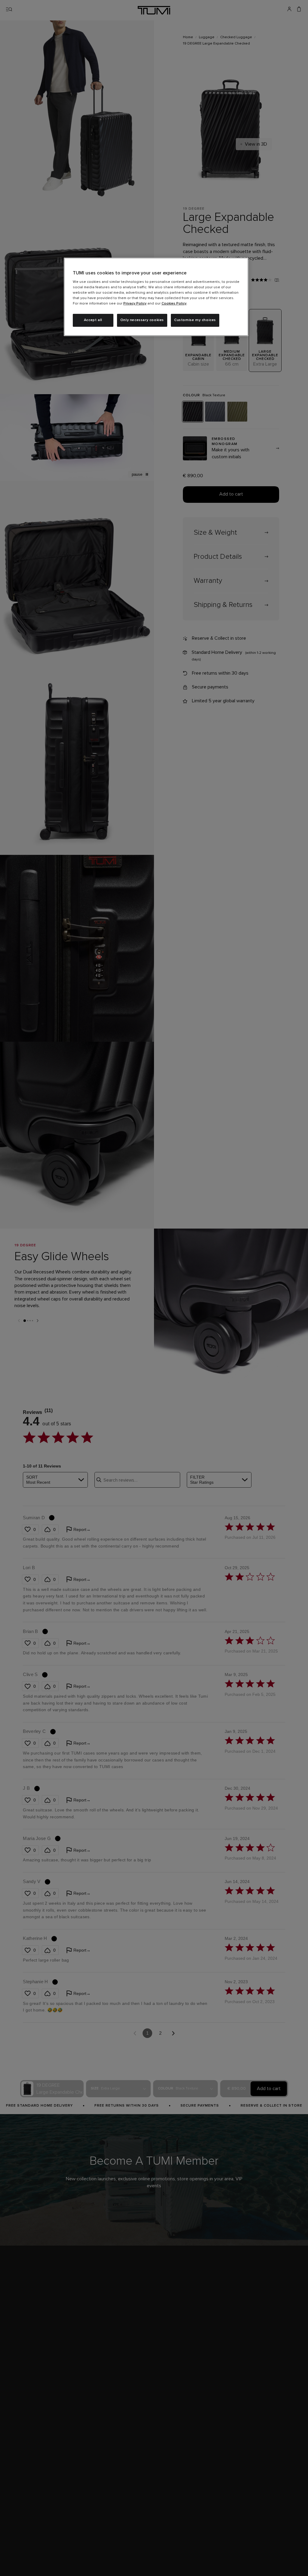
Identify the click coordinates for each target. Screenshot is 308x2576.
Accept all (93, 320)
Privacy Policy (135, 304)
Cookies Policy (174, 304)
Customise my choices (195, 320)
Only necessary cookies (142, 320)
